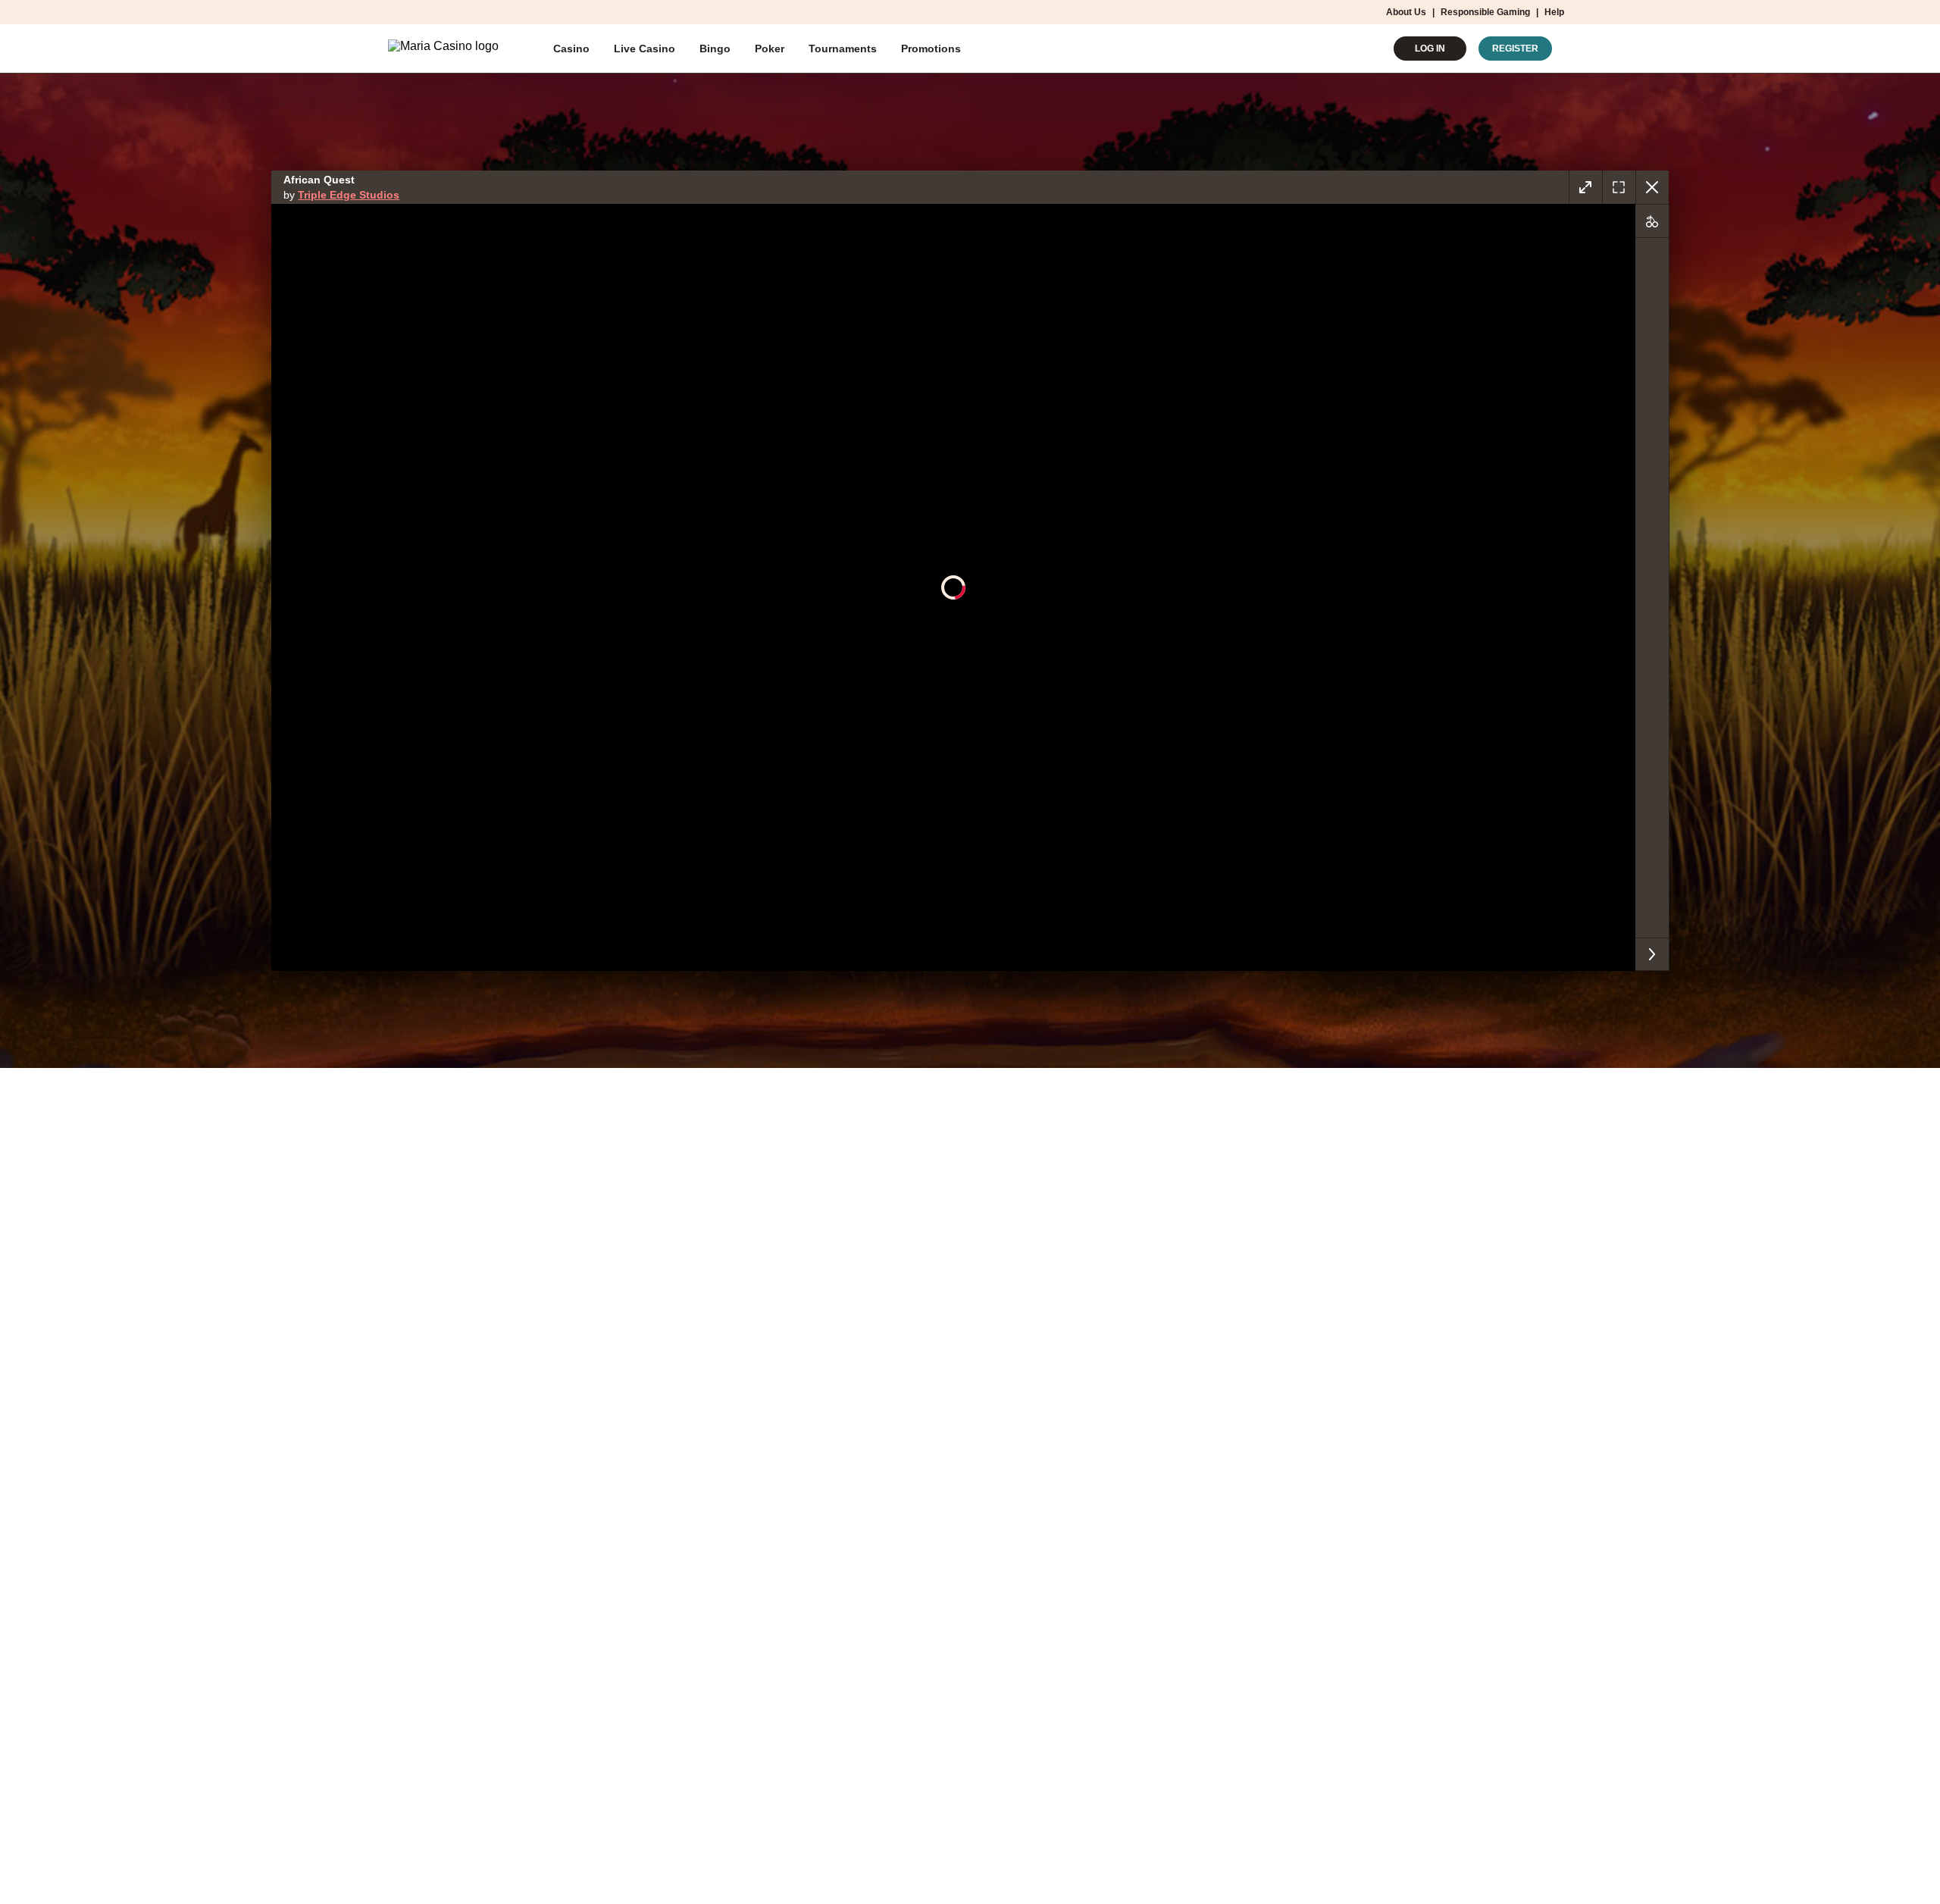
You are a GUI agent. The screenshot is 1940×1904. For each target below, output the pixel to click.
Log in (1430, 49)
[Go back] (1652, 187)
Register (1515, 49)
